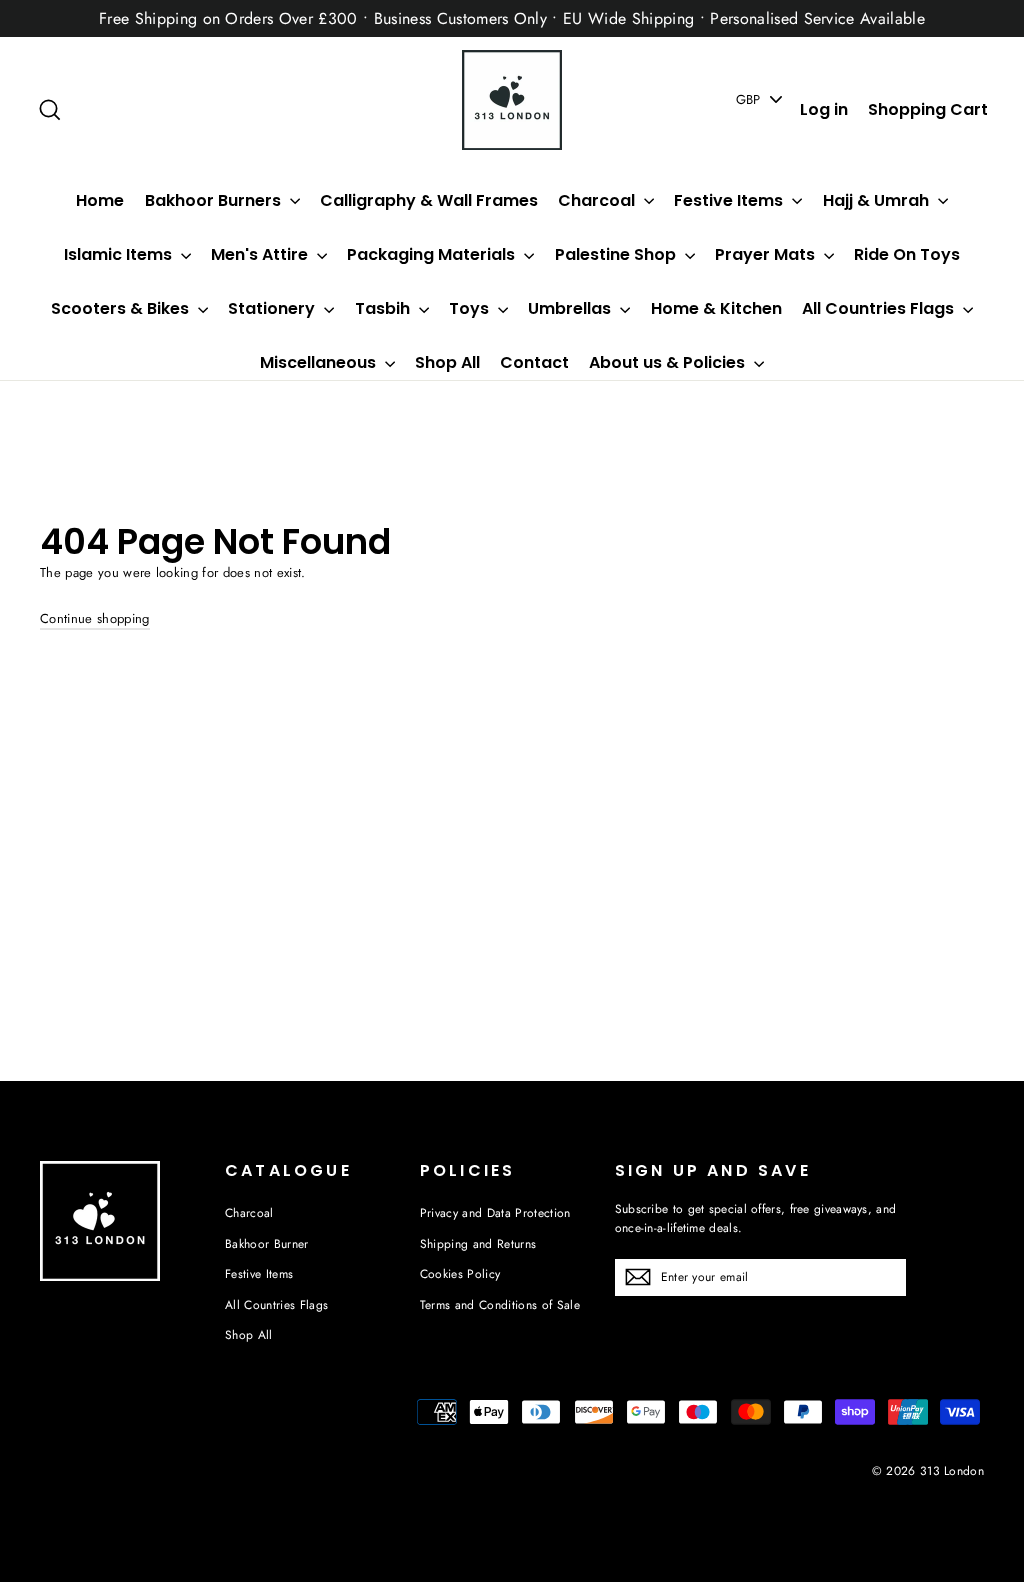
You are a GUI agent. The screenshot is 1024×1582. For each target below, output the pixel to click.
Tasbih (384, 308)
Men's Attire (261, 254)
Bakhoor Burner (267, 1244)
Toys (471, 308)
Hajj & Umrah (878, 200)
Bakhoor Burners (215, 200)
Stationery (273, 308)
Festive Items (730, 200)
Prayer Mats (767, 254)
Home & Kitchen (716, 308)
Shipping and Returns (478, 1244)
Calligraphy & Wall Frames (429, 200)
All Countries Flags (880, 308)
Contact (534, 362)
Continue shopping (95, 618)
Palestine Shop (617, 254)
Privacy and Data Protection (495, 1213)
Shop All (447, 362)
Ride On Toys (907, 254)
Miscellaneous (320, 362)
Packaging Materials (433, 254)
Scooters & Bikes (122, 308)
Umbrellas (571, 308)
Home (100, 200)
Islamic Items (120, 254)
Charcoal (598, 200)
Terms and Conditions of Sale (500, 1305)
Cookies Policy (460, 1274)
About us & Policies (669, 362)
